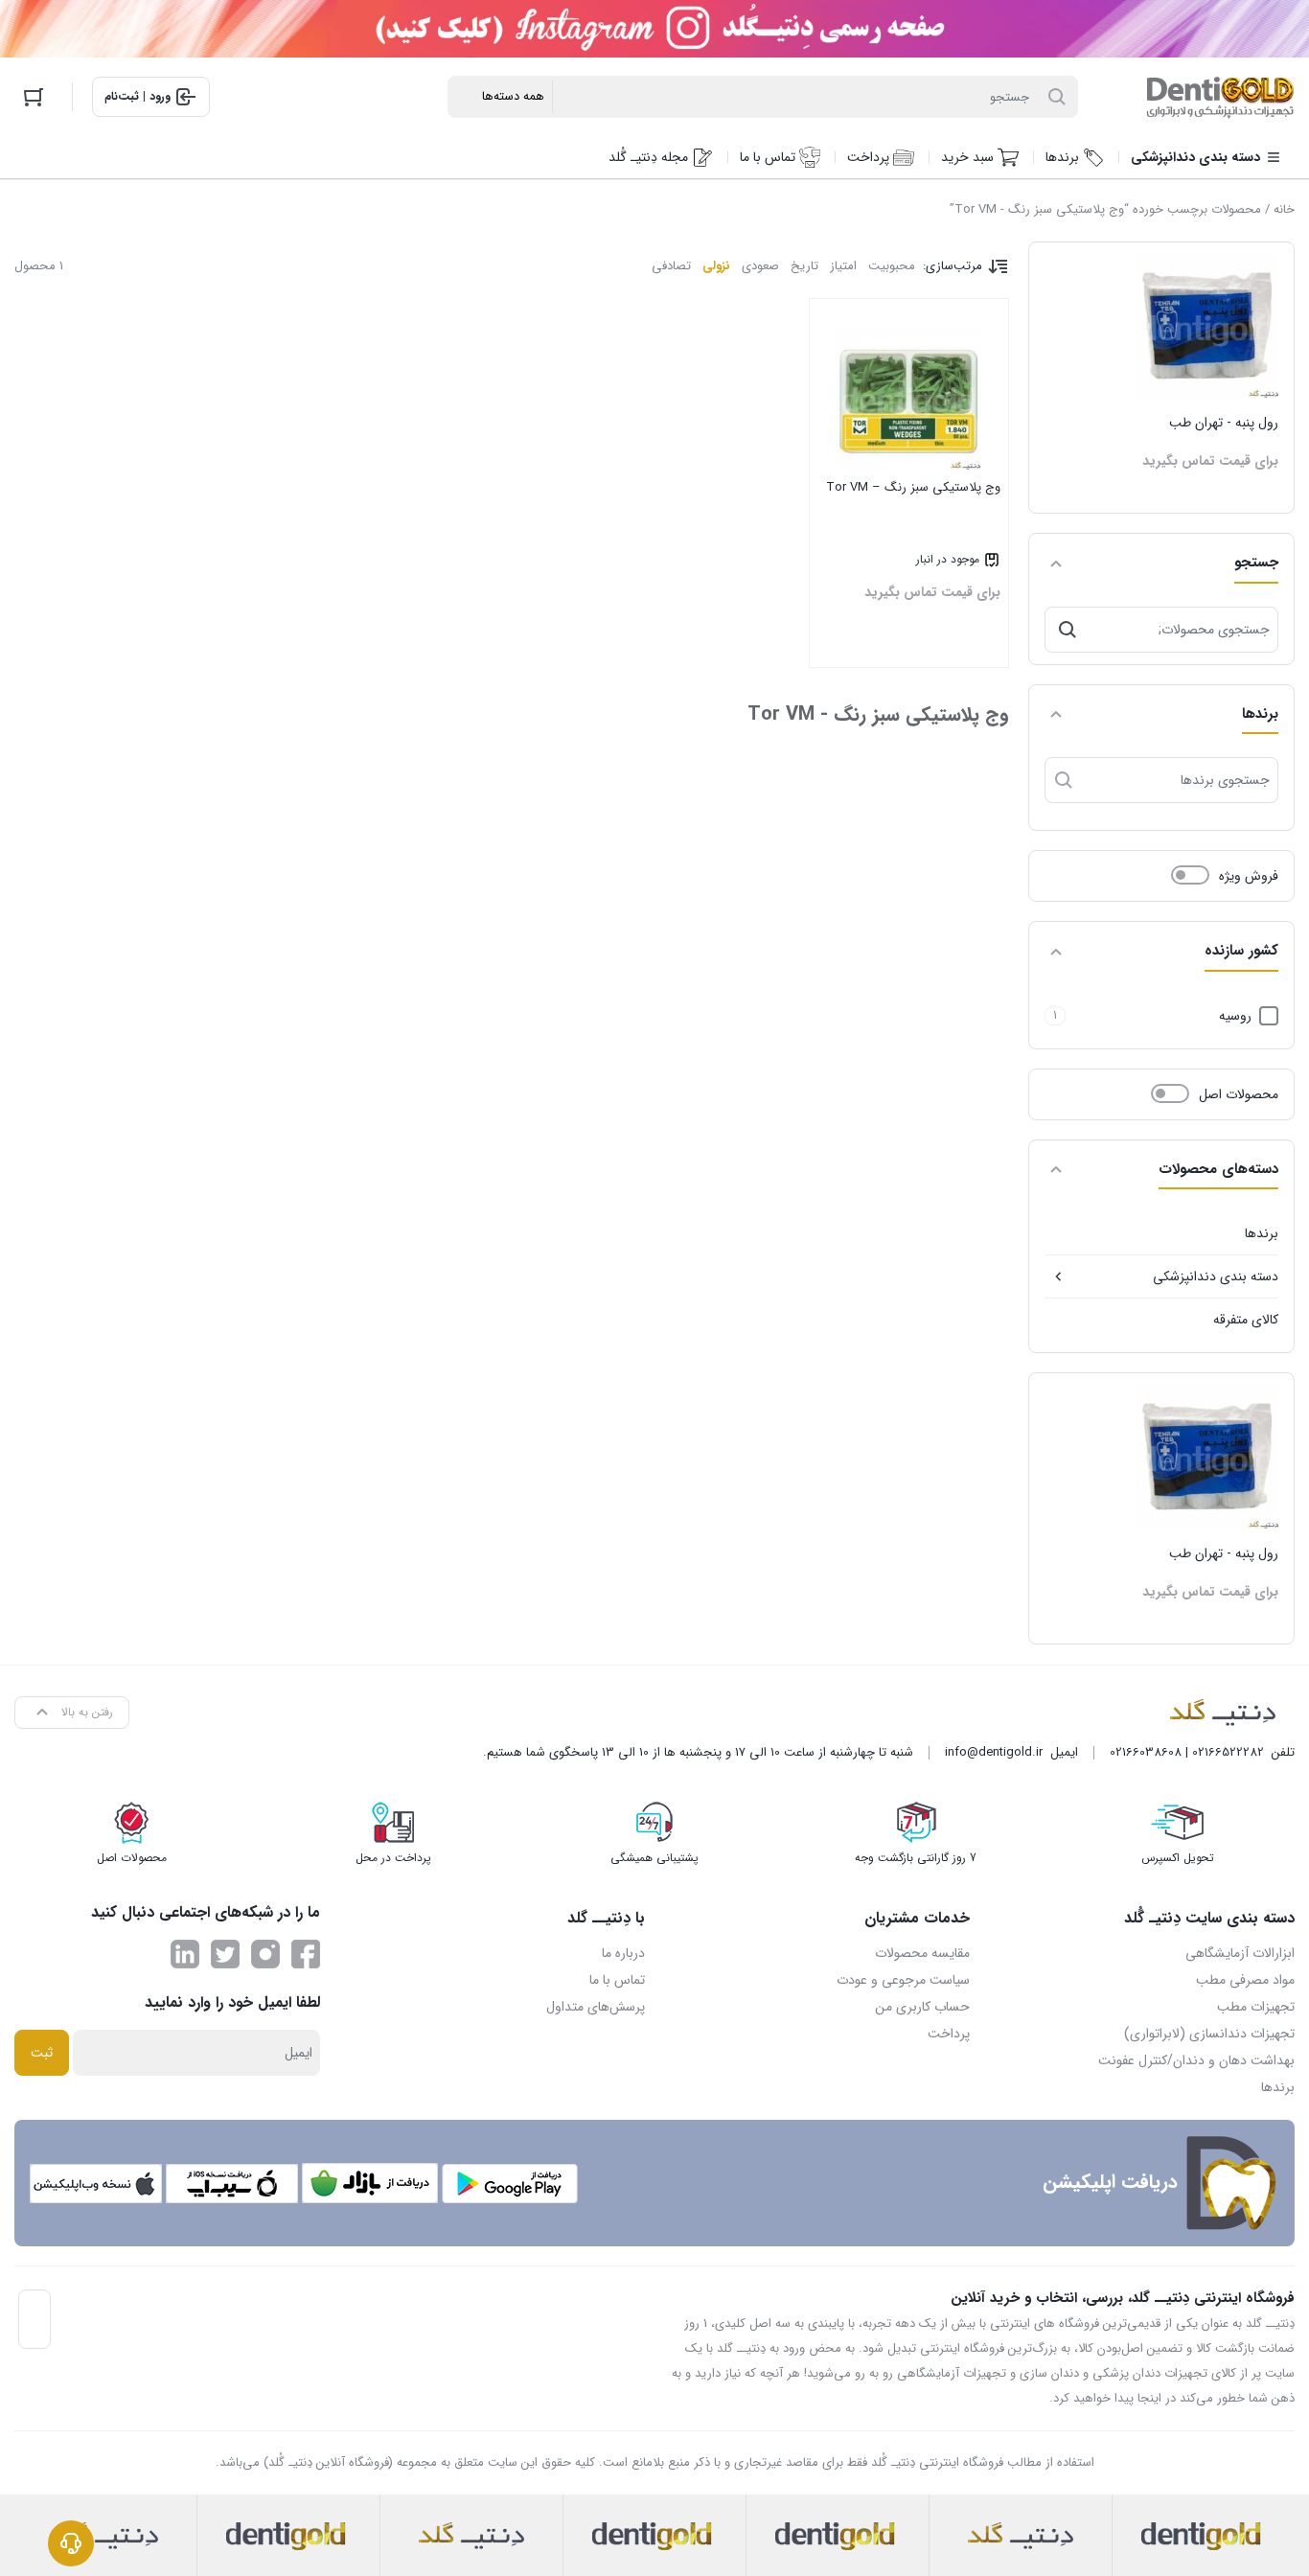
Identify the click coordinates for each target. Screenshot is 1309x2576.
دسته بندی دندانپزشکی (1216, 1276)
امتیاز (843, 266)
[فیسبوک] (306, 1954)
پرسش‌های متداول (596, 2007)
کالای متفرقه (1246, 1320)
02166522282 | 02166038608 (1187, 1752)
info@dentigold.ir (994, 1752)
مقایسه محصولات (922, 1953)
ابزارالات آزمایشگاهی (1240, 1953)
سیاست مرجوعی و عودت (903, 1980)
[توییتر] (225, 1954)
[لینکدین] (185, 1954)
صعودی (760, 266)
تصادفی (671, 266)
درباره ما (623, 1953)
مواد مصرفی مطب (1245, 1980)
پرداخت (949, 2034)
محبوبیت (892, 266)
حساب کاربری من (922, 2007)
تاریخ (804, 266)
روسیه (1235, 1016)
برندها (1262, 1233)
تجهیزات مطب (1256, 2007)
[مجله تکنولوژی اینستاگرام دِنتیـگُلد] (265, 1954)
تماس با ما (617, 1980)
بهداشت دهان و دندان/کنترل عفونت (1196, 2060)
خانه (1284, 209)
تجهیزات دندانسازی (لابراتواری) (1209, 2034)
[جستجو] (1068, 630)
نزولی (716, 266)
